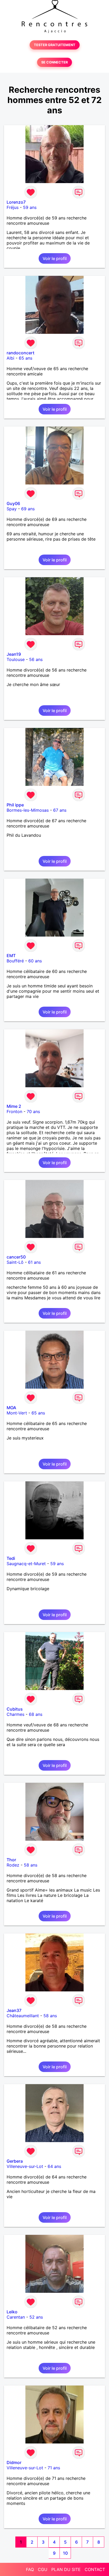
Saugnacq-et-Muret (26, 1564)
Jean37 (14, 2010)
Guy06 (13, 503)
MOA (11, 1408)
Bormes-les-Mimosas (28, 810)
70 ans (33, 1111)
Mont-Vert (17, 1413)
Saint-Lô (15, 1262)
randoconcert (21, 353)
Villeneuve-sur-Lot (25, 2166)
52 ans (36, 2317)
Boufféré (15, 961)
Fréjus (13, 207)
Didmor (14, 2462)
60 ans (35, 961)
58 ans (31, 1865)
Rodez (13, 1865)
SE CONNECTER (54, 62)
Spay (12, 509)
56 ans (36, 659)
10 (65, 2553)
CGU (43, 2569)
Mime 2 (14, 1106)
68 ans (36, 1714)
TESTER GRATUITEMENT (55, 45)
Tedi (11, 1558)
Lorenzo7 (16, 202)
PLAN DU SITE (66, 2569)
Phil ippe (15, 805)
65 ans (26, 358)
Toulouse (16, 659)
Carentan (16, 2317)
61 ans (34, 1262)
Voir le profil (55, 258)
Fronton (14, 1111)
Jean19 (14, 654)
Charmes (15, 1714)
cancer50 (16, 1257)
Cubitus (15, 1709)
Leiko (12, 2312)
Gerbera (15, 2161)
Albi (10, 358)
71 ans (54, 2468)
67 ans (60, 810)
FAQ (30, 2569)
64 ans (54, 2166)
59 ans (30, 207)
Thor (11, 1860)
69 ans (28, 509)
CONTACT (95, 2569)
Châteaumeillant (23, 2016)
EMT (11, 956)
